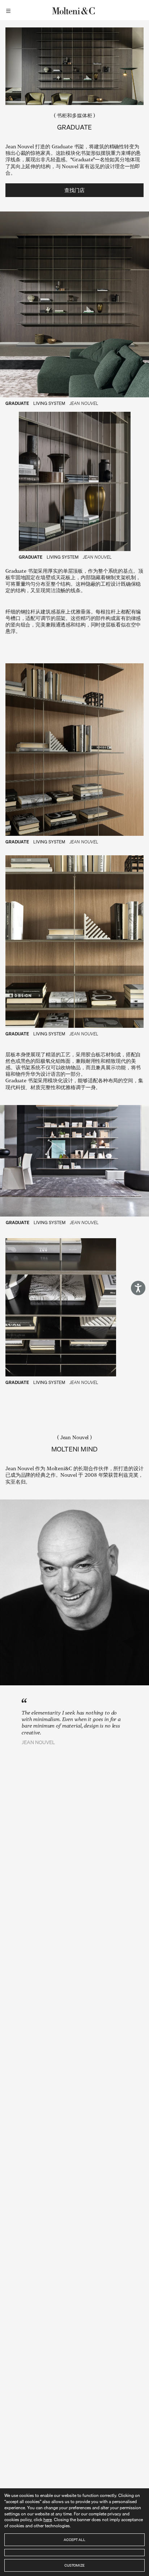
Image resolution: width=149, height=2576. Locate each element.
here (48, 2520)
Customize (74, 2565)
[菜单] (9, 10)
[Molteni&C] (74, 10)
